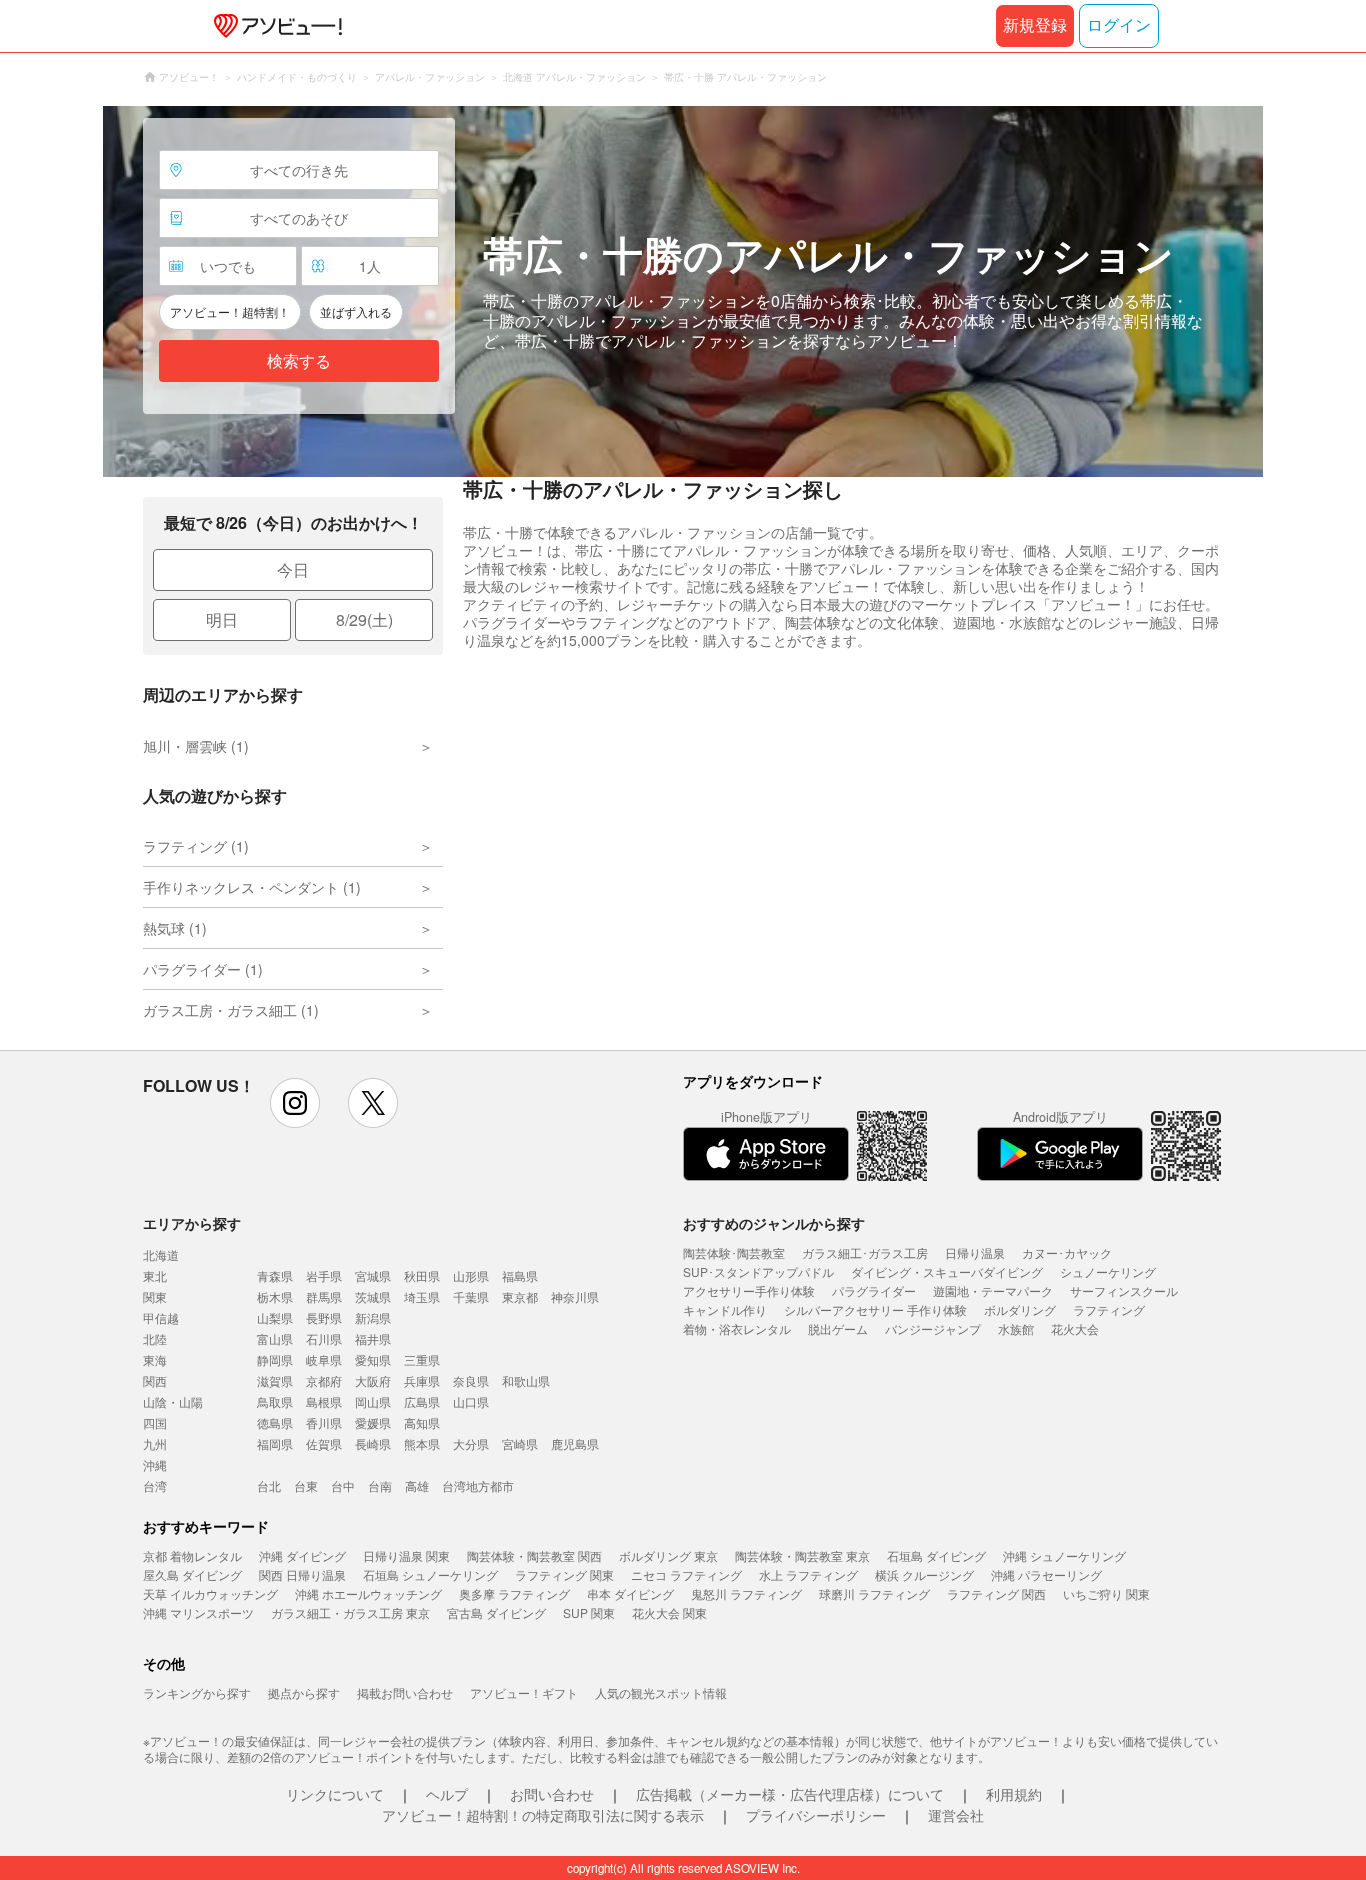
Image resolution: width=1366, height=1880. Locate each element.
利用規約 (1014, 1794)
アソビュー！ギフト (524, 1692)
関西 (155, 1380)
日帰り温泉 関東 (406, 1555)
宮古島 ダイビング (496, 1612)
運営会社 (956, 1815)
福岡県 (275, 1443)
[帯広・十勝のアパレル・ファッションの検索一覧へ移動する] (683, 291)
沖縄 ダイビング (302, 1555)
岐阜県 (324, 1359)
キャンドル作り (725, 1309)
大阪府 (373, 1380)
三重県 (422, 1359)
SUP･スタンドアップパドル (758, 1271)
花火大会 (1075, 1328)
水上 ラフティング (808, 1574)
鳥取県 (275, 1401)
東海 (155, 1359)
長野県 (324, 1317)
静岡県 (275, 1359)
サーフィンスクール (1124, 1290)
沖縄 (155, 1464)
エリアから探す (192, 1223)
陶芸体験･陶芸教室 (734, 1252)
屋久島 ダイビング (192, 1574)
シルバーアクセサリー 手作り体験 (875, 1309)
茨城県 (373, 1296)
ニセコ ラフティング (686, 1574)
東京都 (520, 1296)
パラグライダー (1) (203, 969)
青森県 (275, 1275)
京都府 (324, 1380)
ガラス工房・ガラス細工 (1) (231, 1010)
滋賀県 (275, 1380)
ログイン (1119, 25)
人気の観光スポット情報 (661, 1692)
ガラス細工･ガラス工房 (865, 1252)
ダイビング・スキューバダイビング (947, 1271)
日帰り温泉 (975, 1252)
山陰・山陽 (173, 1401)
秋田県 (422, 1275)
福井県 (373, 1338)
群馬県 (324, 1296)
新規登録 (1035, 25)
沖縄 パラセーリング (1046, 1574)
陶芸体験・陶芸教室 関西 (534, 1555)
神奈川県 (575, 1296)
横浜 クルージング (924, 1574)
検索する (299, 361)
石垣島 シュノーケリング (430, 1574)
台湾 (155, 1485)
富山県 (275, 1338)
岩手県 (324, 1275)
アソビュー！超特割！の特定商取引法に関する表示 (543, 1815)
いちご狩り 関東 (1106, 1593)
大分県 (471, 1443)
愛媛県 (373, 1422)
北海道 (161, 1254)
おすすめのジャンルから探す (774, 1223)
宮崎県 (520, 1443)
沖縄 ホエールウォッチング (368, 1593)
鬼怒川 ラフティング (746, 1593)
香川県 (324, 1422)
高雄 (417, 1485)
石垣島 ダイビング (936, 1555)
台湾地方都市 (478, 1485)
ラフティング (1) (196, 846)
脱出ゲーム (838, 1328)
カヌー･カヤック (1067, 1252)
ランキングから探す (197, 1692)
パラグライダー (874, 1290)
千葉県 (471, 1296)
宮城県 (373, 1275)
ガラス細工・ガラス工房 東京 (350, 1612)
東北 (155, 1275)
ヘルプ (447, 1794)
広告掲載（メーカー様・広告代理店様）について (790, 1794)
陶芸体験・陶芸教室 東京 (802, 1555)
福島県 (520, 1275)
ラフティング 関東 (564, 1574)
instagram (295, 1103)
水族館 (1016, 1328)
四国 (155, 1422)
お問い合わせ (552, 1794)
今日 (293, 569)
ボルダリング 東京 (668, 1555)
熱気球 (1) (175, 928)
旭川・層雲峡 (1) (196, 746)
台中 (343, 1485)
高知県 (422, 1422)
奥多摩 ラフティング (514, 1593)
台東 (306, 1485)
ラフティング (1109, 1309)
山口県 (471, 1401)
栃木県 (275, 1296)
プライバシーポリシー (816, 1815)
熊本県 (422, 1443)
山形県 (471, 1275)
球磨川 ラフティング (874, 1593)
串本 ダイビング (630, 1593)
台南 (380, 1485)
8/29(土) (364, 619)
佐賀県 (324, 1443)
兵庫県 (422, 1380)
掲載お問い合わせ (405, 1692)
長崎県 (373, 1443)
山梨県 (275, 1317)
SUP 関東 (589, 1612)
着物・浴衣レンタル (737, 1328)
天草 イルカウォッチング (210, 1593)
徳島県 (275, 1422)
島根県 (324, 1401)
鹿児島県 (575, 1443)
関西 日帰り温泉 (302, 1574)
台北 (269, 1485)
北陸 (155, 1338)
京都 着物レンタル (192, 1555)
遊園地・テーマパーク (993, 1290)
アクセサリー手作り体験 (749, 1290)
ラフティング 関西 (996, 1593)
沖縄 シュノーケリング (1064, 1555)
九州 (155, 1443)
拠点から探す (304, 1692)
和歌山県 (526, 1380)
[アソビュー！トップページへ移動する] (274, 26)
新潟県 (373, 1317)
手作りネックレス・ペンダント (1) (252, 887)
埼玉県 (422, 1296)
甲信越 (161, 1317)
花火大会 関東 (669, 1612)
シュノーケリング (1108, 1271)
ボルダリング (1020, 1309)
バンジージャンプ (933, 1328)
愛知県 (373, 1359)
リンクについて (335, 1794)
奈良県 (471, 1380)
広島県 (422, 1401)
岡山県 (373, 1401)
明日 (222, 619)
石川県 (324, 1338)
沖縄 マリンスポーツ (198, 1612)
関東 (155, 1296)
